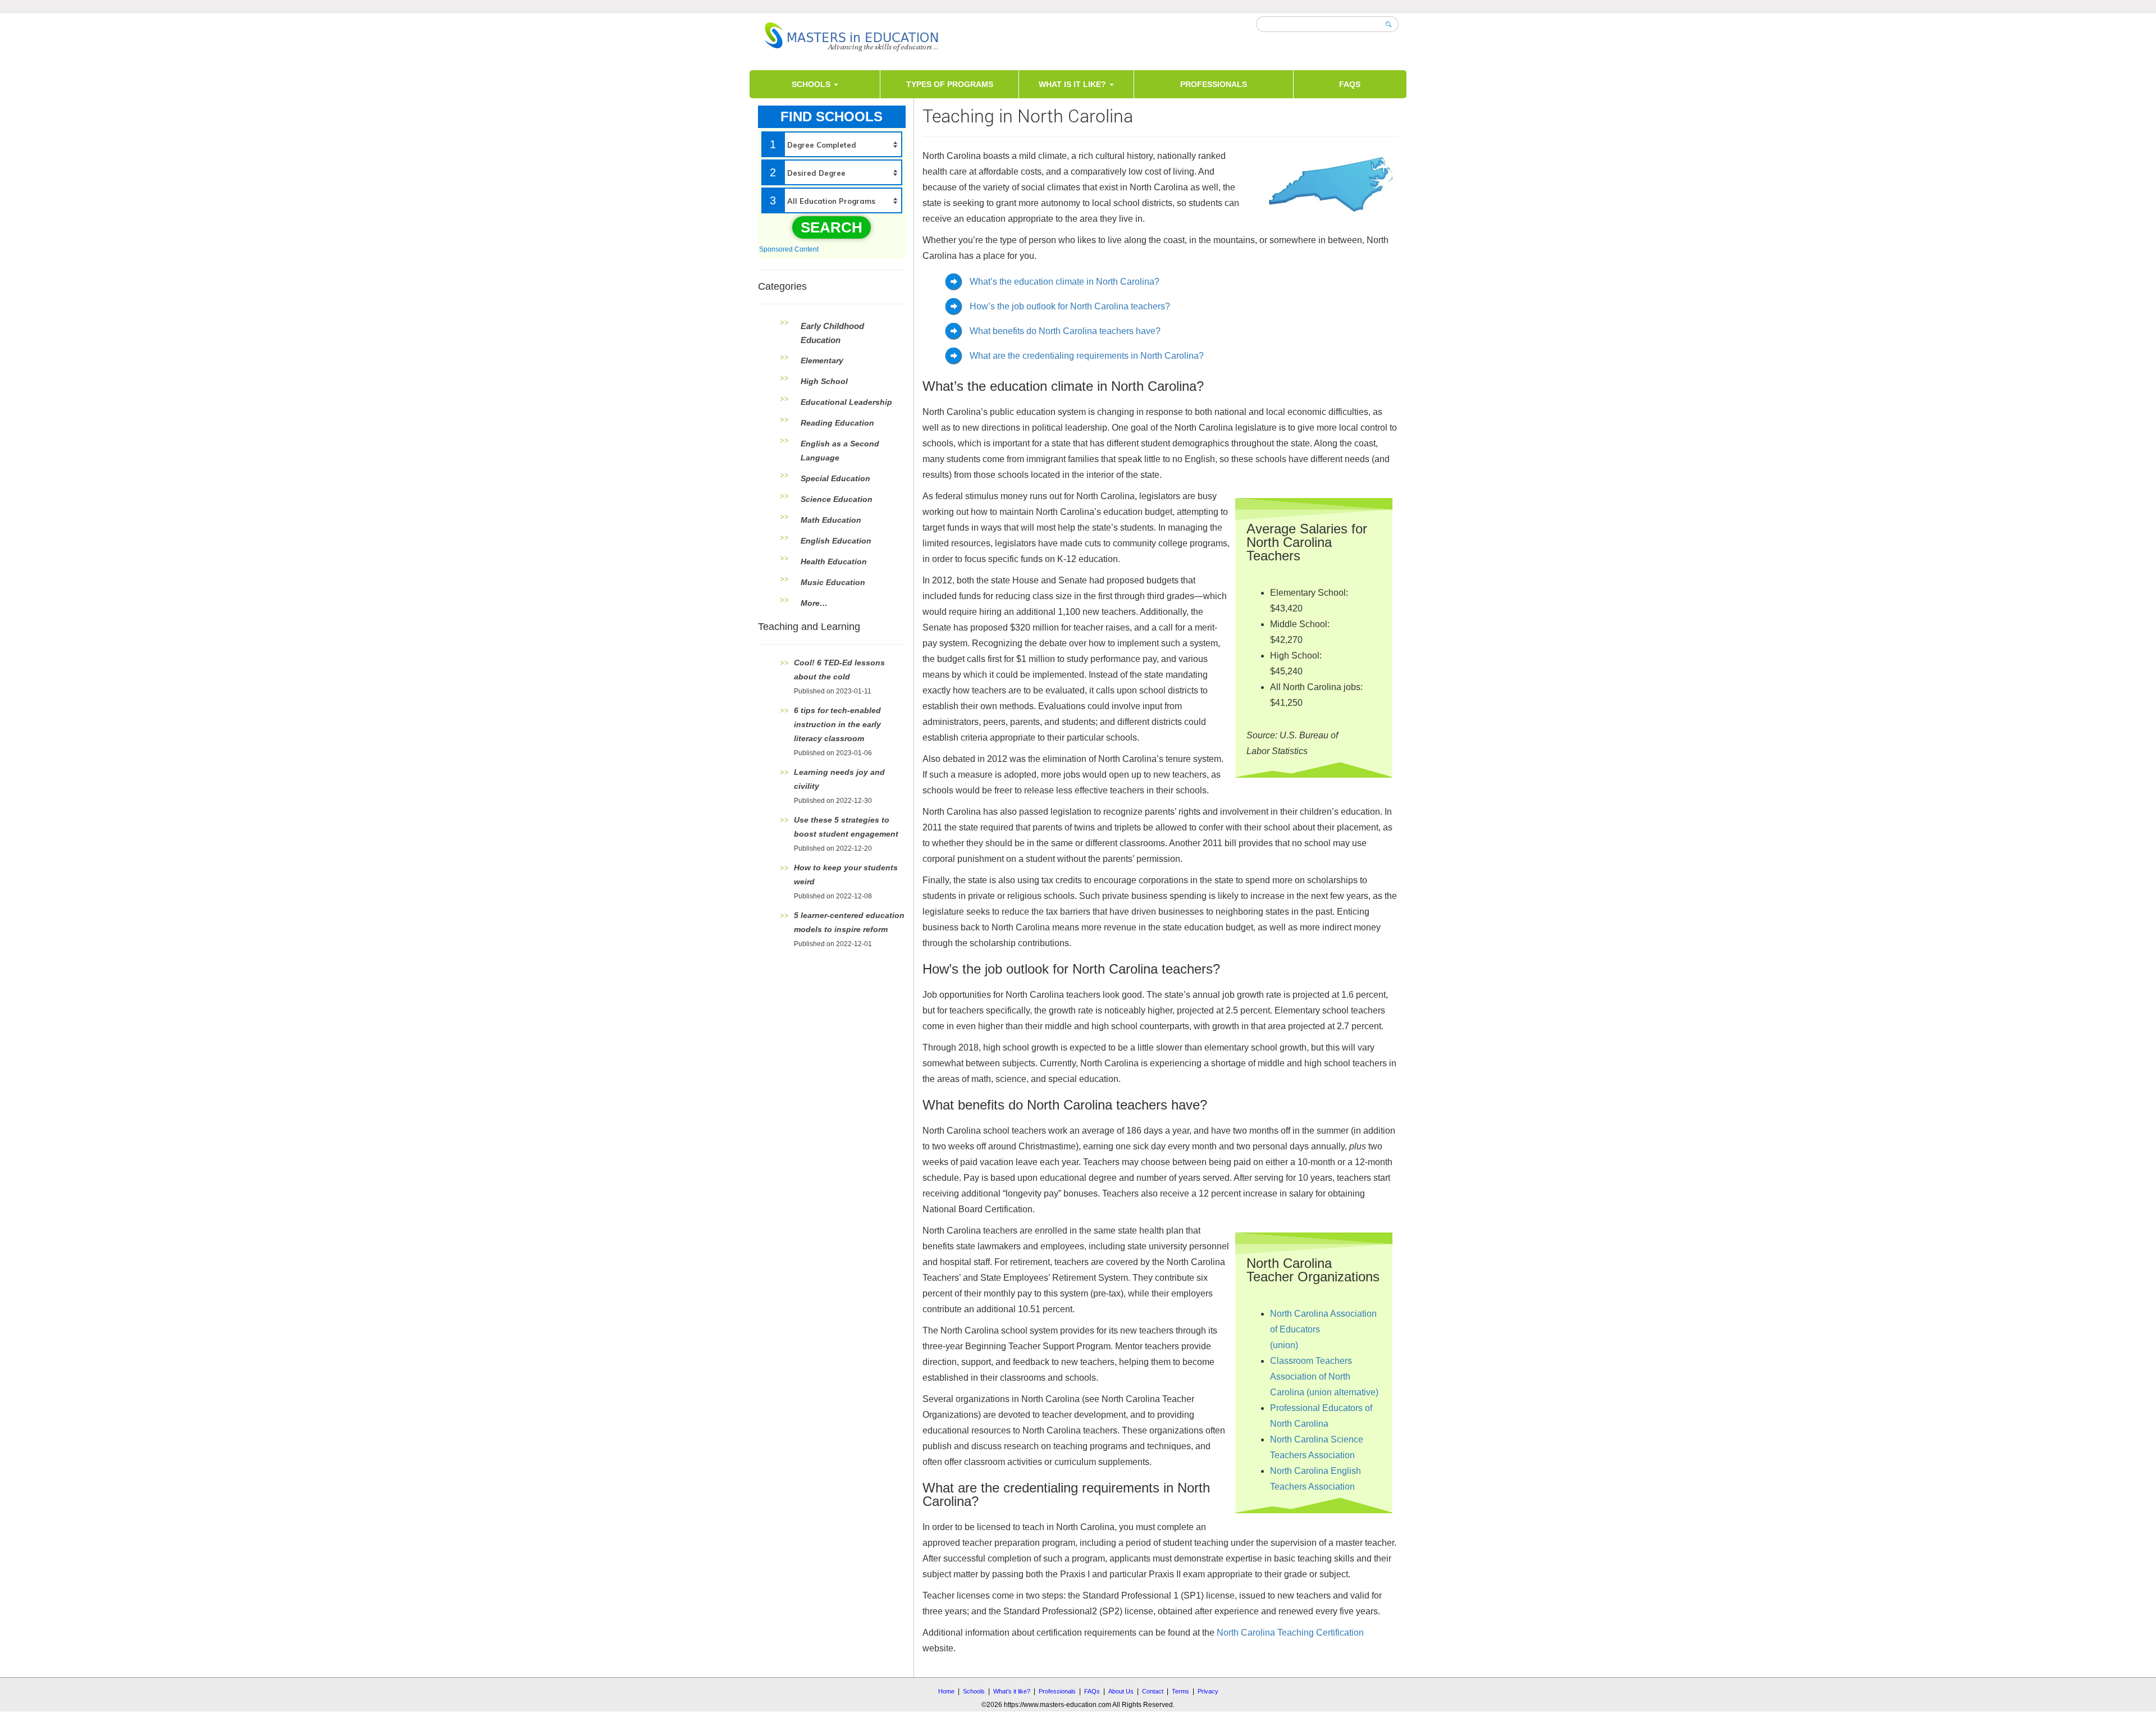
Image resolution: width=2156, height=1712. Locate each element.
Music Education (833, 582)
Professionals (1214, 84)
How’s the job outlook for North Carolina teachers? (1070, 306)
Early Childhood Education (832, 333)
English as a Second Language (840, 451)
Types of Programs (950, 84)
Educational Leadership (846, 402)
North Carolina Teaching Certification (1290, 1633)
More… (814, 603)
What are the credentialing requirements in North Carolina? (1087, 356)
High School (824, 381)
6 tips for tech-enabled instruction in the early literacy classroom (837, 724)
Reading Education (837, 423)
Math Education (831, 520)
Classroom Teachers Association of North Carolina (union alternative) (1324, 1377)
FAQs (1350, 84)
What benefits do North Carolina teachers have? (1065, 331)
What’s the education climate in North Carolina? (1065, 282)
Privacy (1208, 1691)
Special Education (835, 478)
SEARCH (832, 227)
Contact (1153, 1691)
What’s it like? (1012, 1691)
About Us (1121, 1691)
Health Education (834, 561)
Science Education (837, 499)
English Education (836, 541)
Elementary (822, 360)
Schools (812, 84)
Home (946, 1691)
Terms (1180, 1691)
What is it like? (1074, 84)
